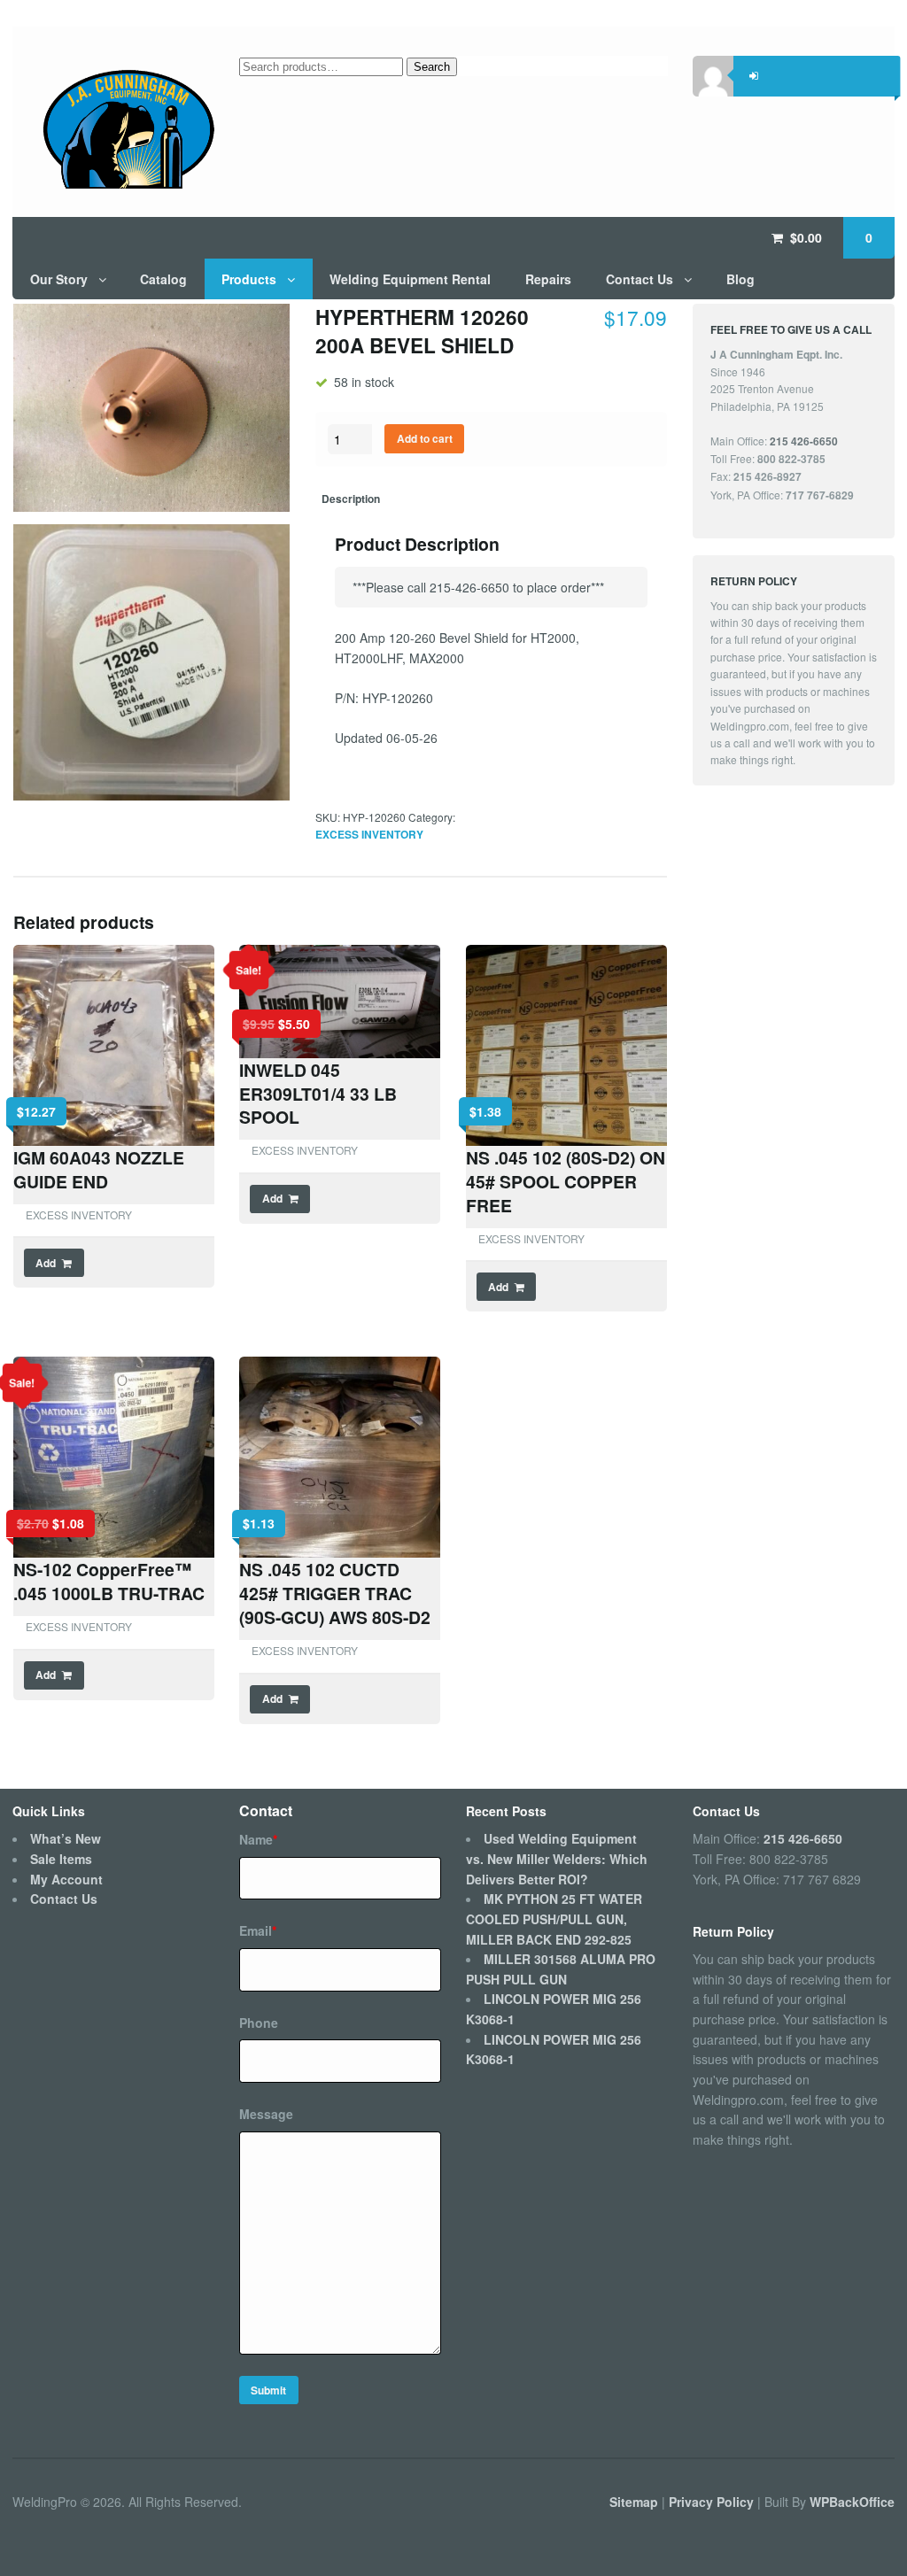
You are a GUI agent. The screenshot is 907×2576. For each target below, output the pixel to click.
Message (266, 2114)
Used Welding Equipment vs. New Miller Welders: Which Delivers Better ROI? (557, 1858)
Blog (740, 279)
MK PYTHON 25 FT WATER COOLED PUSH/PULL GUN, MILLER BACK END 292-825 (554, 1918)
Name (258, 1839)
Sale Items (61, 1859)
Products (249, 279)
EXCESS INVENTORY (369, 835)
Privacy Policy (713, 2501)
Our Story (59, 279)
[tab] (351, 500)
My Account (66, 1879)
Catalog (163, 279)
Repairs (548, 279)
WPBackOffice (852, 2501)
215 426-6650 (803, 1838)
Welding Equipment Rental (410, 279)
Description (351, 499)
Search (432, 67)
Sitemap (636, 2501)
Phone (259, 2023)
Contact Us (640, 279)
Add (46, 1263)
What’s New (66, 1838)
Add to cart (425, 439)
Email (258, 1930)
